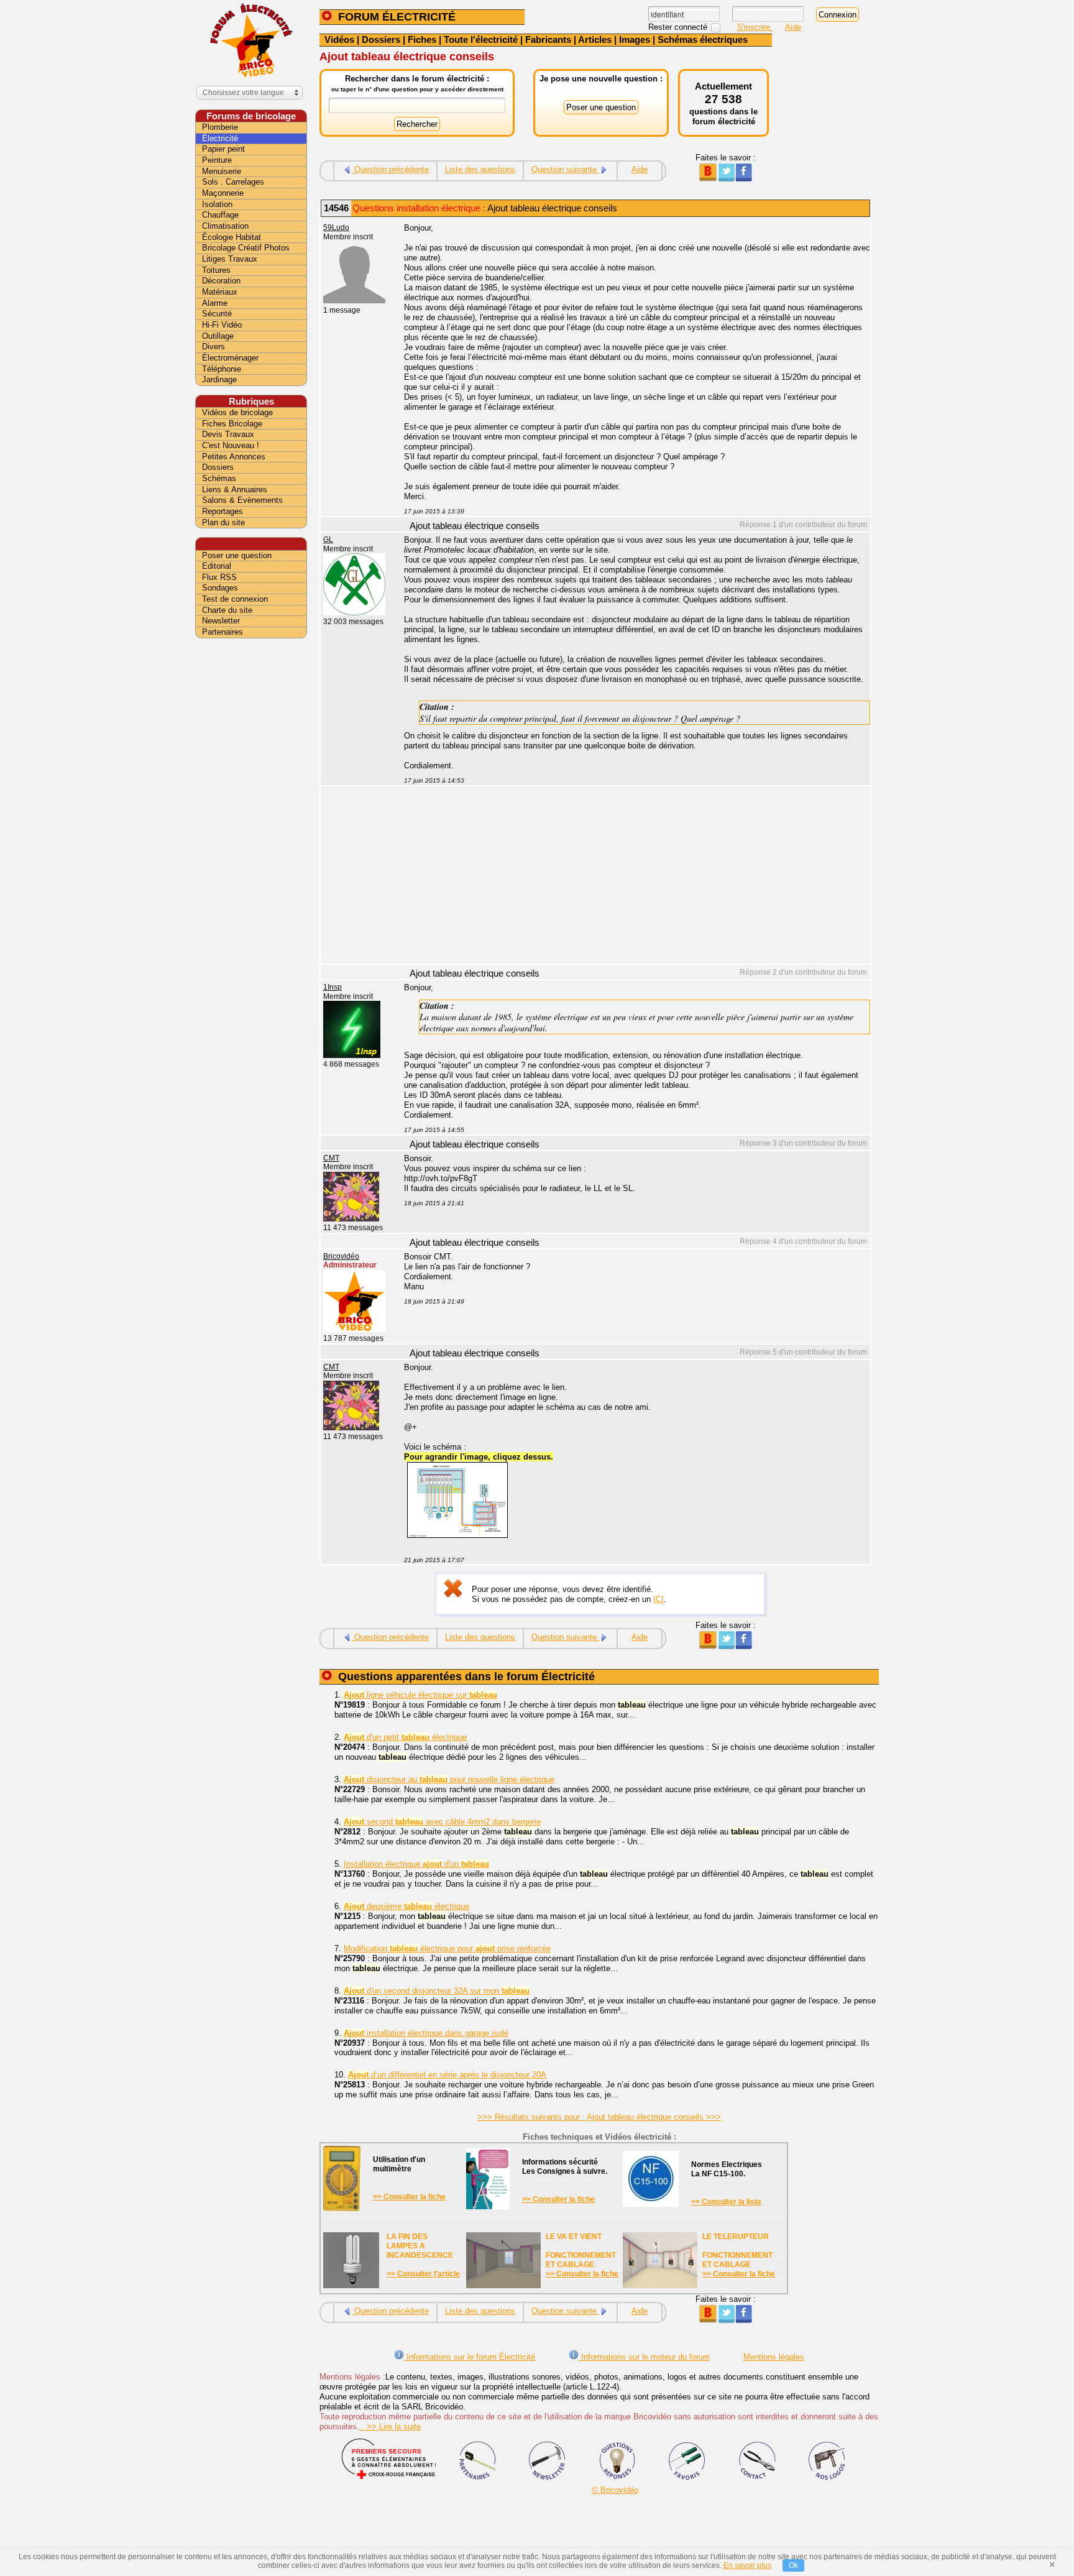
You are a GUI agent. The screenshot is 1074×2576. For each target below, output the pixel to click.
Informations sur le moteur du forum (644, 2357)
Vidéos (339, 39)
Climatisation (225, 226)
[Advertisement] (630, 876)
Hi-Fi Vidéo (222, 325)
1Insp (333, 987)
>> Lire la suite (390, 2426)
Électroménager (230, 358)
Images (635, 39)
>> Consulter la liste (726, 2202)
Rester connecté (679, 27)
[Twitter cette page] (726, 179)
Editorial (217, 566)
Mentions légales (774, 2357)
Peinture (217, 160)
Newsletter (221, 621)
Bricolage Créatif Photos (246, 248)
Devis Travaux (228, 434)
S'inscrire (755, 27)
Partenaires (223, 632)
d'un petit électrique (405, 1737)
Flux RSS (219, 577)
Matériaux (220, 292)
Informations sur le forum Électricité (470, 2357)
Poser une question (237, 555)
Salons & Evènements (242, 500)
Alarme (215, 303)
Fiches (422, 39)
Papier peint (223, 149)
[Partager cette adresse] (708, 179)
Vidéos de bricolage (237, 412)
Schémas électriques (703, 39)
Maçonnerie (223, 193)
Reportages (223, 511)
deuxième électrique (406, 1906)
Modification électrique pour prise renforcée (447, 1948)
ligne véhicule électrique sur (420, 1695)
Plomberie (220, 127)
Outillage (218, 336)
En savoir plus (747, 2565)
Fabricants (548, 39)
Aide (793, 27)
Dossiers (381, 39)
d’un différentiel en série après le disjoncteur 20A (447, 2075)
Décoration (221, 281)
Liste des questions (480, 169)
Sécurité (217, 314)
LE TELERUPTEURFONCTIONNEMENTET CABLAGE (737, 2251)
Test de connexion (235, 599)
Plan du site (223, 522)
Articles (595, 39)
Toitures (216, 270)
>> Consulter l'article (423, 2274)
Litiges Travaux (230, 259)
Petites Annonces (234, 457)
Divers (213, 347)
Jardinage (219, 379)
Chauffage (220, 215)
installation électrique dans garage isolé (426, 2033)
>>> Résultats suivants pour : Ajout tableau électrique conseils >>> (599, 2117)
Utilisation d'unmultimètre (399, 2164)
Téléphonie (222, 369)
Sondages (220, 588)
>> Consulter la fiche (409, 2197)
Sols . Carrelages (233, 182)
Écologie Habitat (232, 237)
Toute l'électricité (481, 39)
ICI (659, 1599)
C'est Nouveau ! (231, 445)
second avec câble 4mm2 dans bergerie (442, 1822)
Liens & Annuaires (235, 490)
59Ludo (336, 228)
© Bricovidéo (615, 2490)
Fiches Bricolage (232, 424)
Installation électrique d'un (416, 1864)
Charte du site (227, 610)
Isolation (217, 204)
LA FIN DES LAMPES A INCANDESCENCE (420, 2246)
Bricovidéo (341, 1256)
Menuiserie (222, 171)
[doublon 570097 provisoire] (457, 1535)
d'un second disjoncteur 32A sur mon (437, 1991)
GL (328, 540)
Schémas (219, 478)
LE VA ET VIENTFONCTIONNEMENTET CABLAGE (581, 2251)
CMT (331, 1158)
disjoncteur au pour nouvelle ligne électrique (449, 1779)
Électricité (220, 138)
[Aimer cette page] (744, 179)
